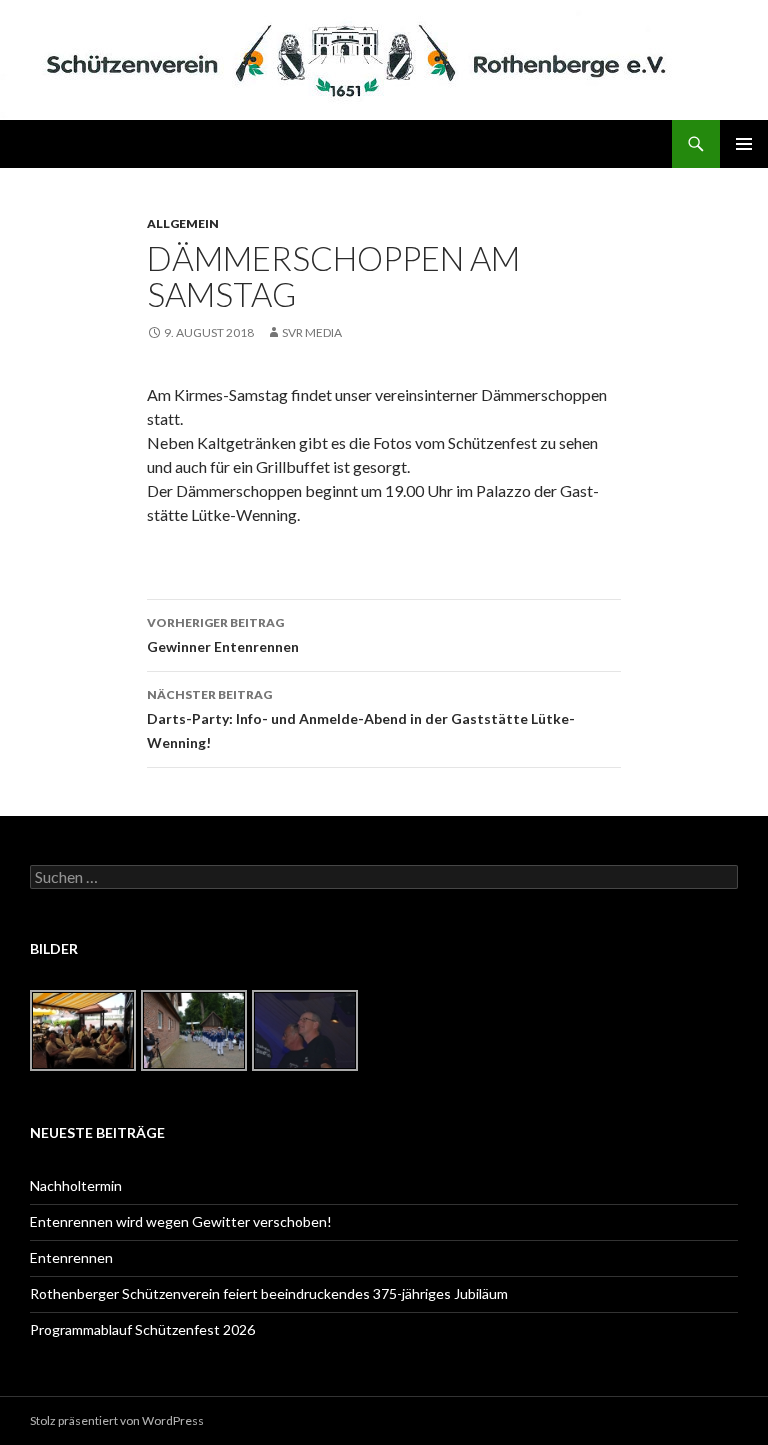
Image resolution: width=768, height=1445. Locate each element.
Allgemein (183, 223)
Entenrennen (71, 1257)
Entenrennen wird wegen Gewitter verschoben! (181, 1221)
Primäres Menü (744, 144)
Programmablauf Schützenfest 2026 (142, 1329)
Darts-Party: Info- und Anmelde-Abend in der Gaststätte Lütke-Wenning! (361, 719)
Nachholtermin (76, 1185)
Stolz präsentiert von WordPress (117, 1420)
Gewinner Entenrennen (223, 635)
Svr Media (312, 332)
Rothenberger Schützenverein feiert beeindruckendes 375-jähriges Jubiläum (269, 1293)
